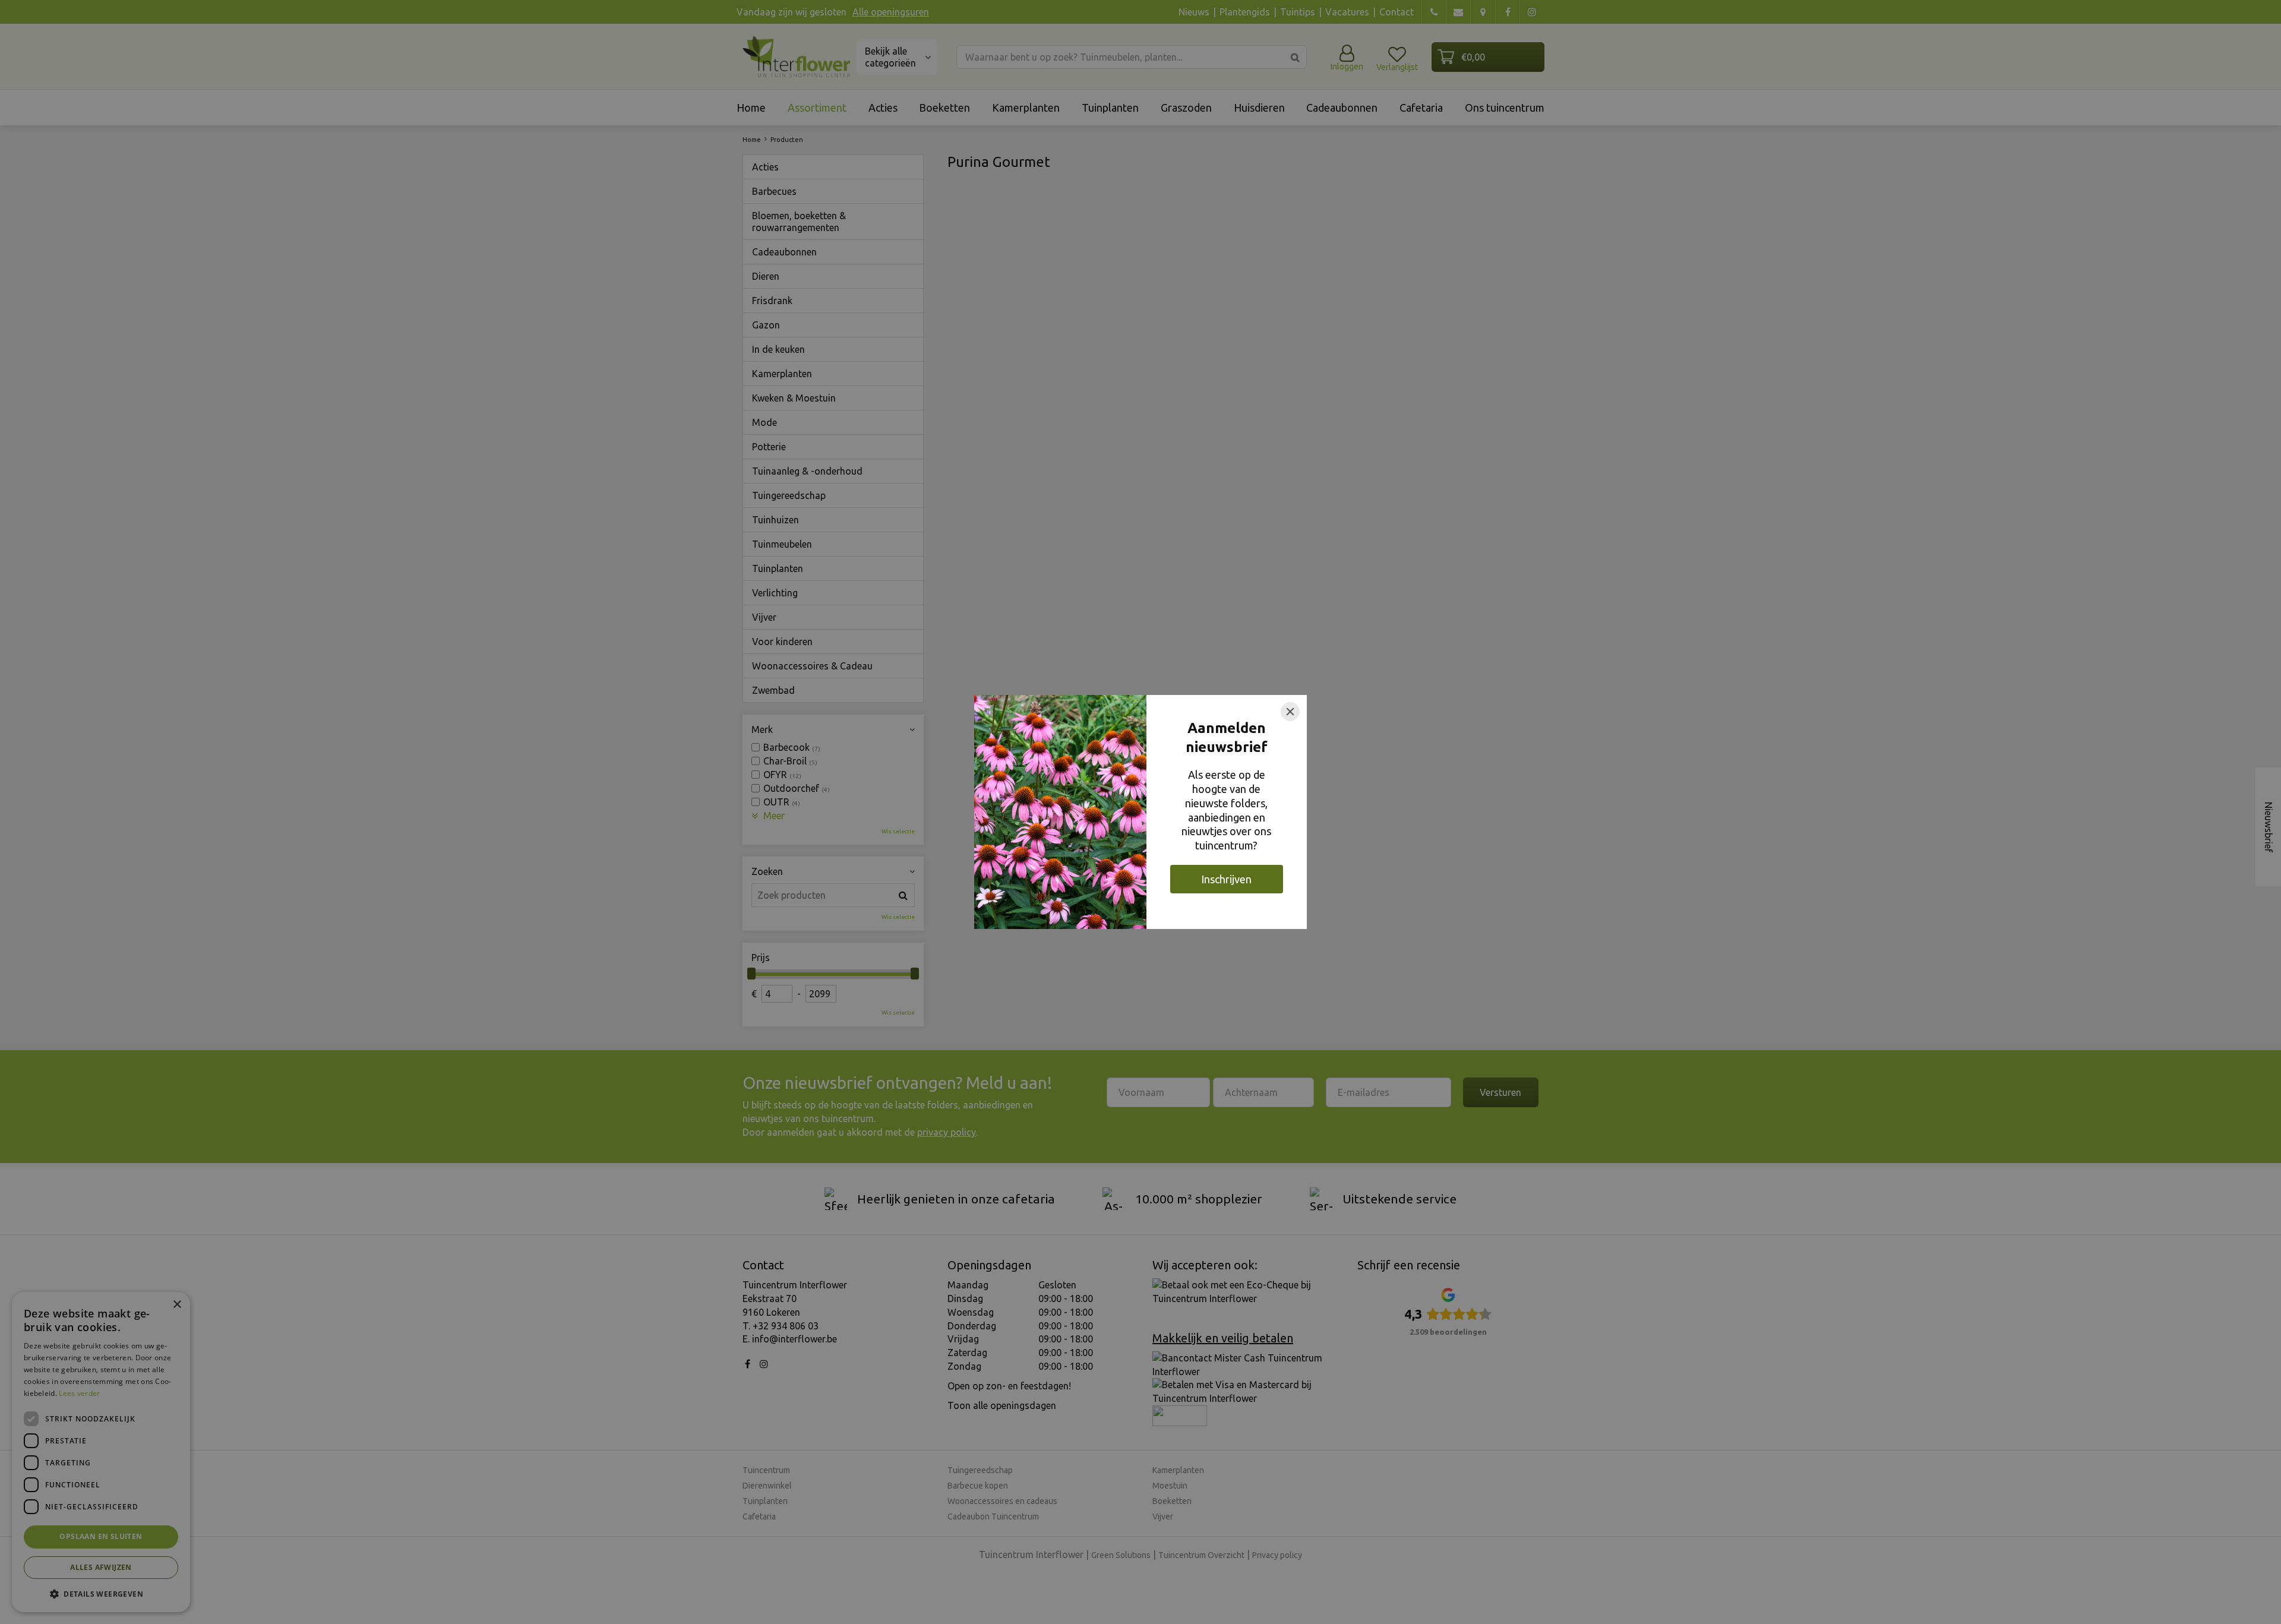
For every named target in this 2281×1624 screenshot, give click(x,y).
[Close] (1290, 712)
